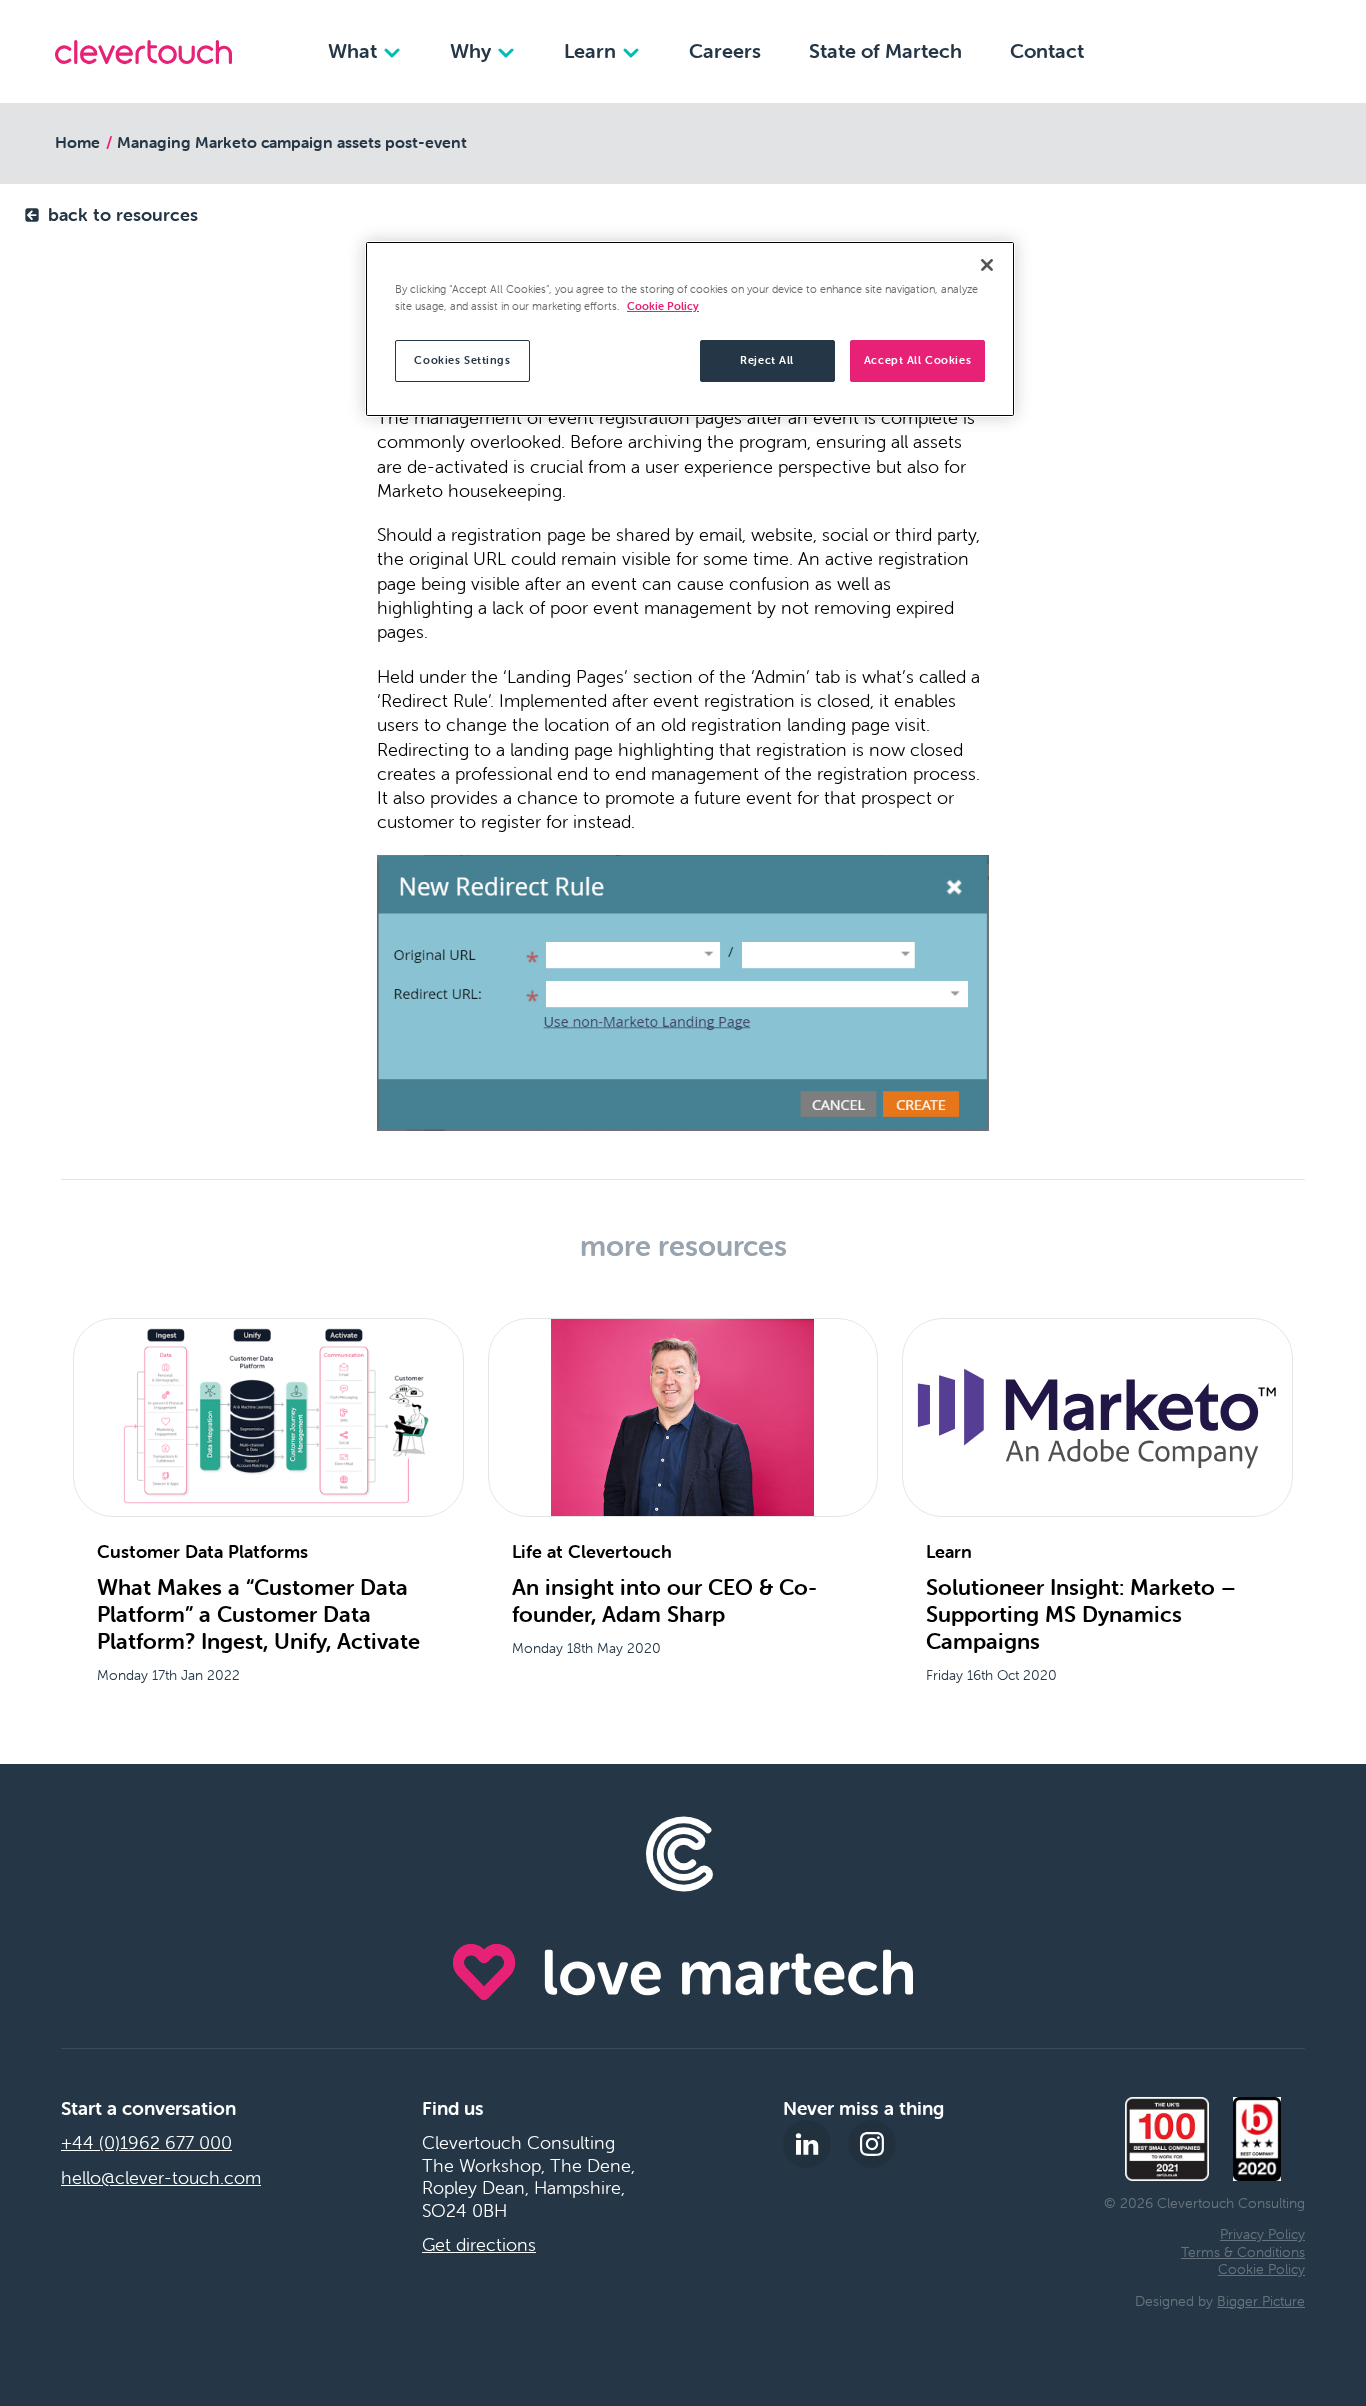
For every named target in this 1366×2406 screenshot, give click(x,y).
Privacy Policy (1262, 2234)
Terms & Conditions (1243, 2252)
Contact (1047, 50)
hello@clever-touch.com (161, 2178)
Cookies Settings (462, 360)
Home (77, 142)
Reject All (767, 360)
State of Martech (885, 50)
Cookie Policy (1261, 2269)
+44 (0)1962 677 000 (146, 2143)
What (355, 50)
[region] (690, 329)
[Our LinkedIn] (807, 2144)
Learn (592, 50)
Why (473, 50)
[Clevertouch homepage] (144, 52)
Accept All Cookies (917, 360)
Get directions (479, 2245)
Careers (725, 50)
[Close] (987, 265)
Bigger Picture (1261, 2301)
